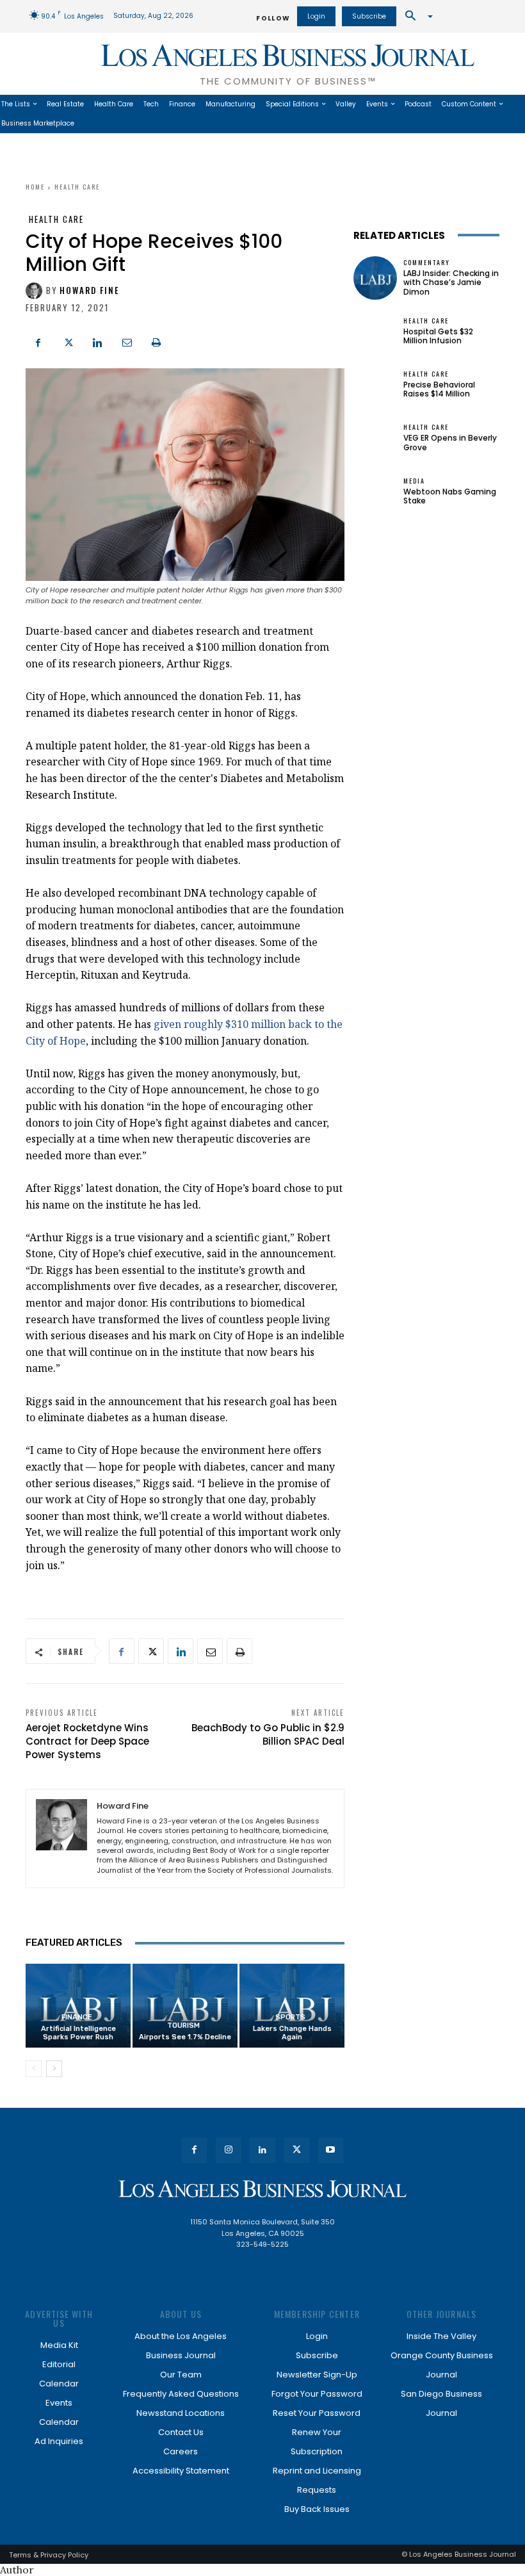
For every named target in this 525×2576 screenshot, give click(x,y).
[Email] (127, 341)
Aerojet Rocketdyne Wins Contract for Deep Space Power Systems (87, 1741)
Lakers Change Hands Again (292, 2033)
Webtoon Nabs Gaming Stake (450, 496)
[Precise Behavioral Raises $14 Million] (375, 385)
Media (414, 481)
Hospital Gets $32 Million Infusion (438, 336)
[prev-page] (34, 2069)
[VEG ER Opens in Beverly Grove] (375, 438)
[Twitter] (68, 341)
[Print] (156, 341)
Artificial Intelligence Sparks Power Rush (78, 2033)
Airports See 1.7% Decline (185, 2037)
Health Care (77, 187)
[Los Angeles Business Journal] (262, 2189)
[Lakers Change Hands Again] (292, 2006)
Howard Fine (90, 290)
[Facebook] (38, 341)
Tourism (183, 2026)
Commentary (427, 263)
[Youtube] (331, 2150)
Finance (77, 2017)
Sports (290, 2017)
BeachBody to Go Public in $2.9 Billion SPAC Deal (268, 1734)
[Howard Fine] (36, 291)
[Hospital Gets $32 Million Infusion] (375, 331)
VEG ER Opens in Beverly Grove (450, 442)
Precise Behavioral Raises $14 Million (439, 389)
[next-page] (54, 2069)
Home (35, 187)
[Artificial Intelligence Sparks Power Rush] (78, 2006)
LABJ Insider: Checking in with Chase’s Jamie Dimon (451, 282)
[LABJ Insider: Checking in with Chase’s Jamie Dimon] (375, 278)
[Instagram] (228, 2150)
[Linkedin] (97, 341)
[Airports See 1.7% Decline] (185, 2006)
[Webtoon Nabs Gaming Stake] (375, 492)
